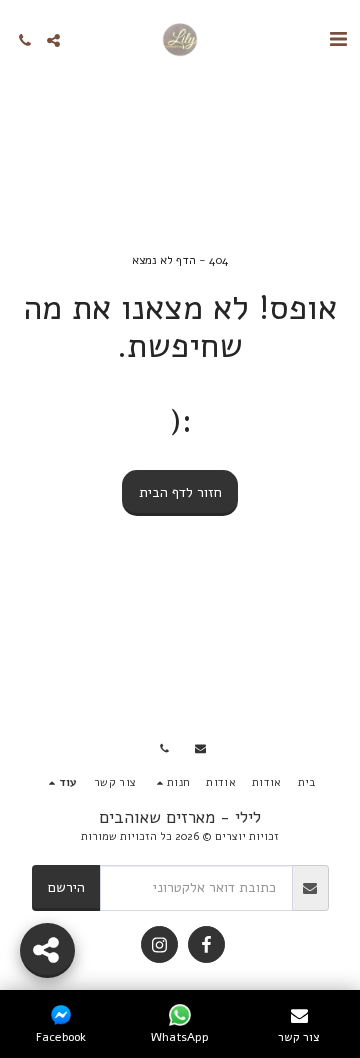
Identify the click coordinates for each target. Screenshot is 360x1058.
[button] (338, 39)
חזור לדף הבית (180, 492)
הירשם (66, 887)
